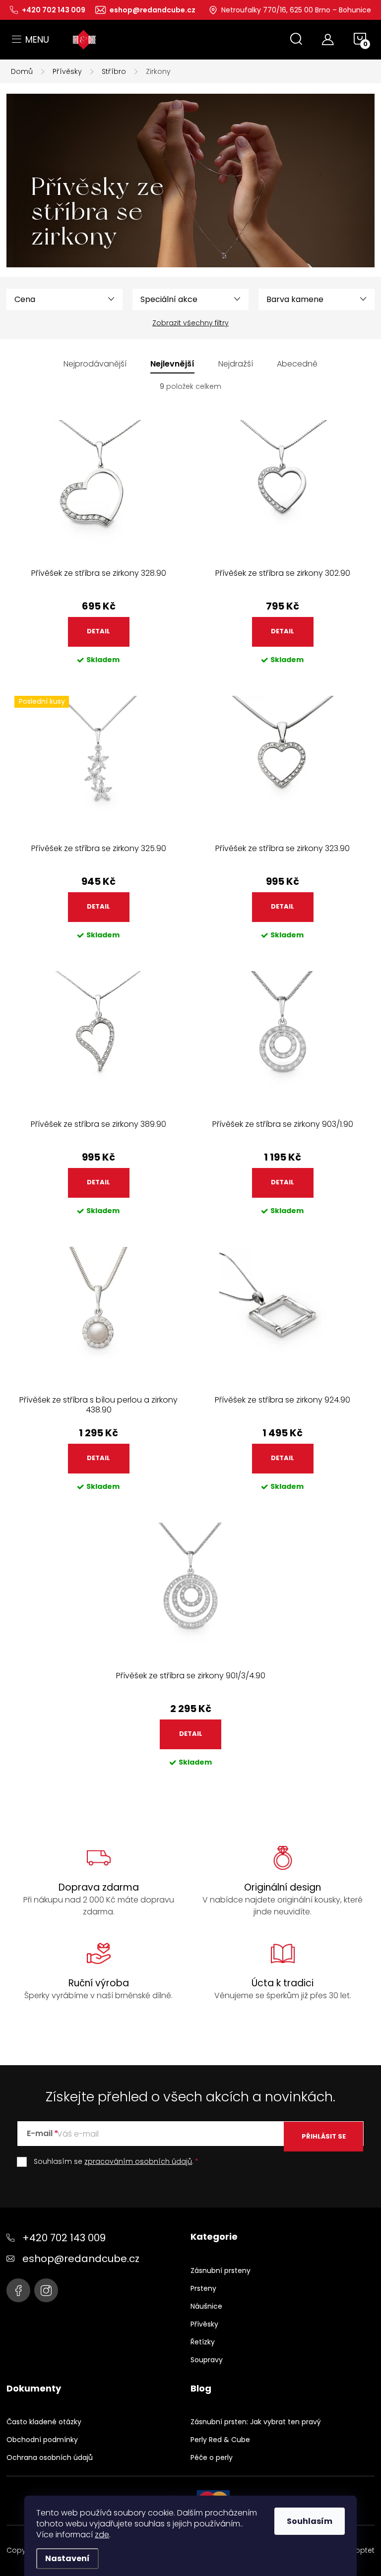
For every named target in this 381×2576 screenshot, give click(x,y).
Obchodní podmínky (42, 2440)
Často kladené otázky (44, 2422)
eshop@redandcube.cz (81, 2259)
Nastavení (67, 2558)
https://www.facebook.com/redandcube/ (18, 2290)
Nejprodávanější (95, 364)
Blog (201, 2389)
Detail (98, 631)
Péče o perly (212, 2457)
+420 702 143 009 (64, 2238)
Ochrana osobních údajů (50, 2457)
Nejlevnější (172, 364)
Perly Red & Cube (220, 2440)
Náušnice (206, 2306)
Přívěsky (204, 2324)
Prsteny (203, 2288)
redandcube (46, 2290)
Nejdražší (236, 364)
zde (102, 2535)
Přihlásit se (324, 2136)
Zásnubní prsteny (221, 2270)
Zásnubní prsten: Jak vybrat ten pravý (256, 2422)
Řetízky (203, 2342)
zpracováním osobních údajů (138, 2161)
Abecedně (297, 364)
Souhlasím (310, 2521)
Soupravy (207, 2360)
